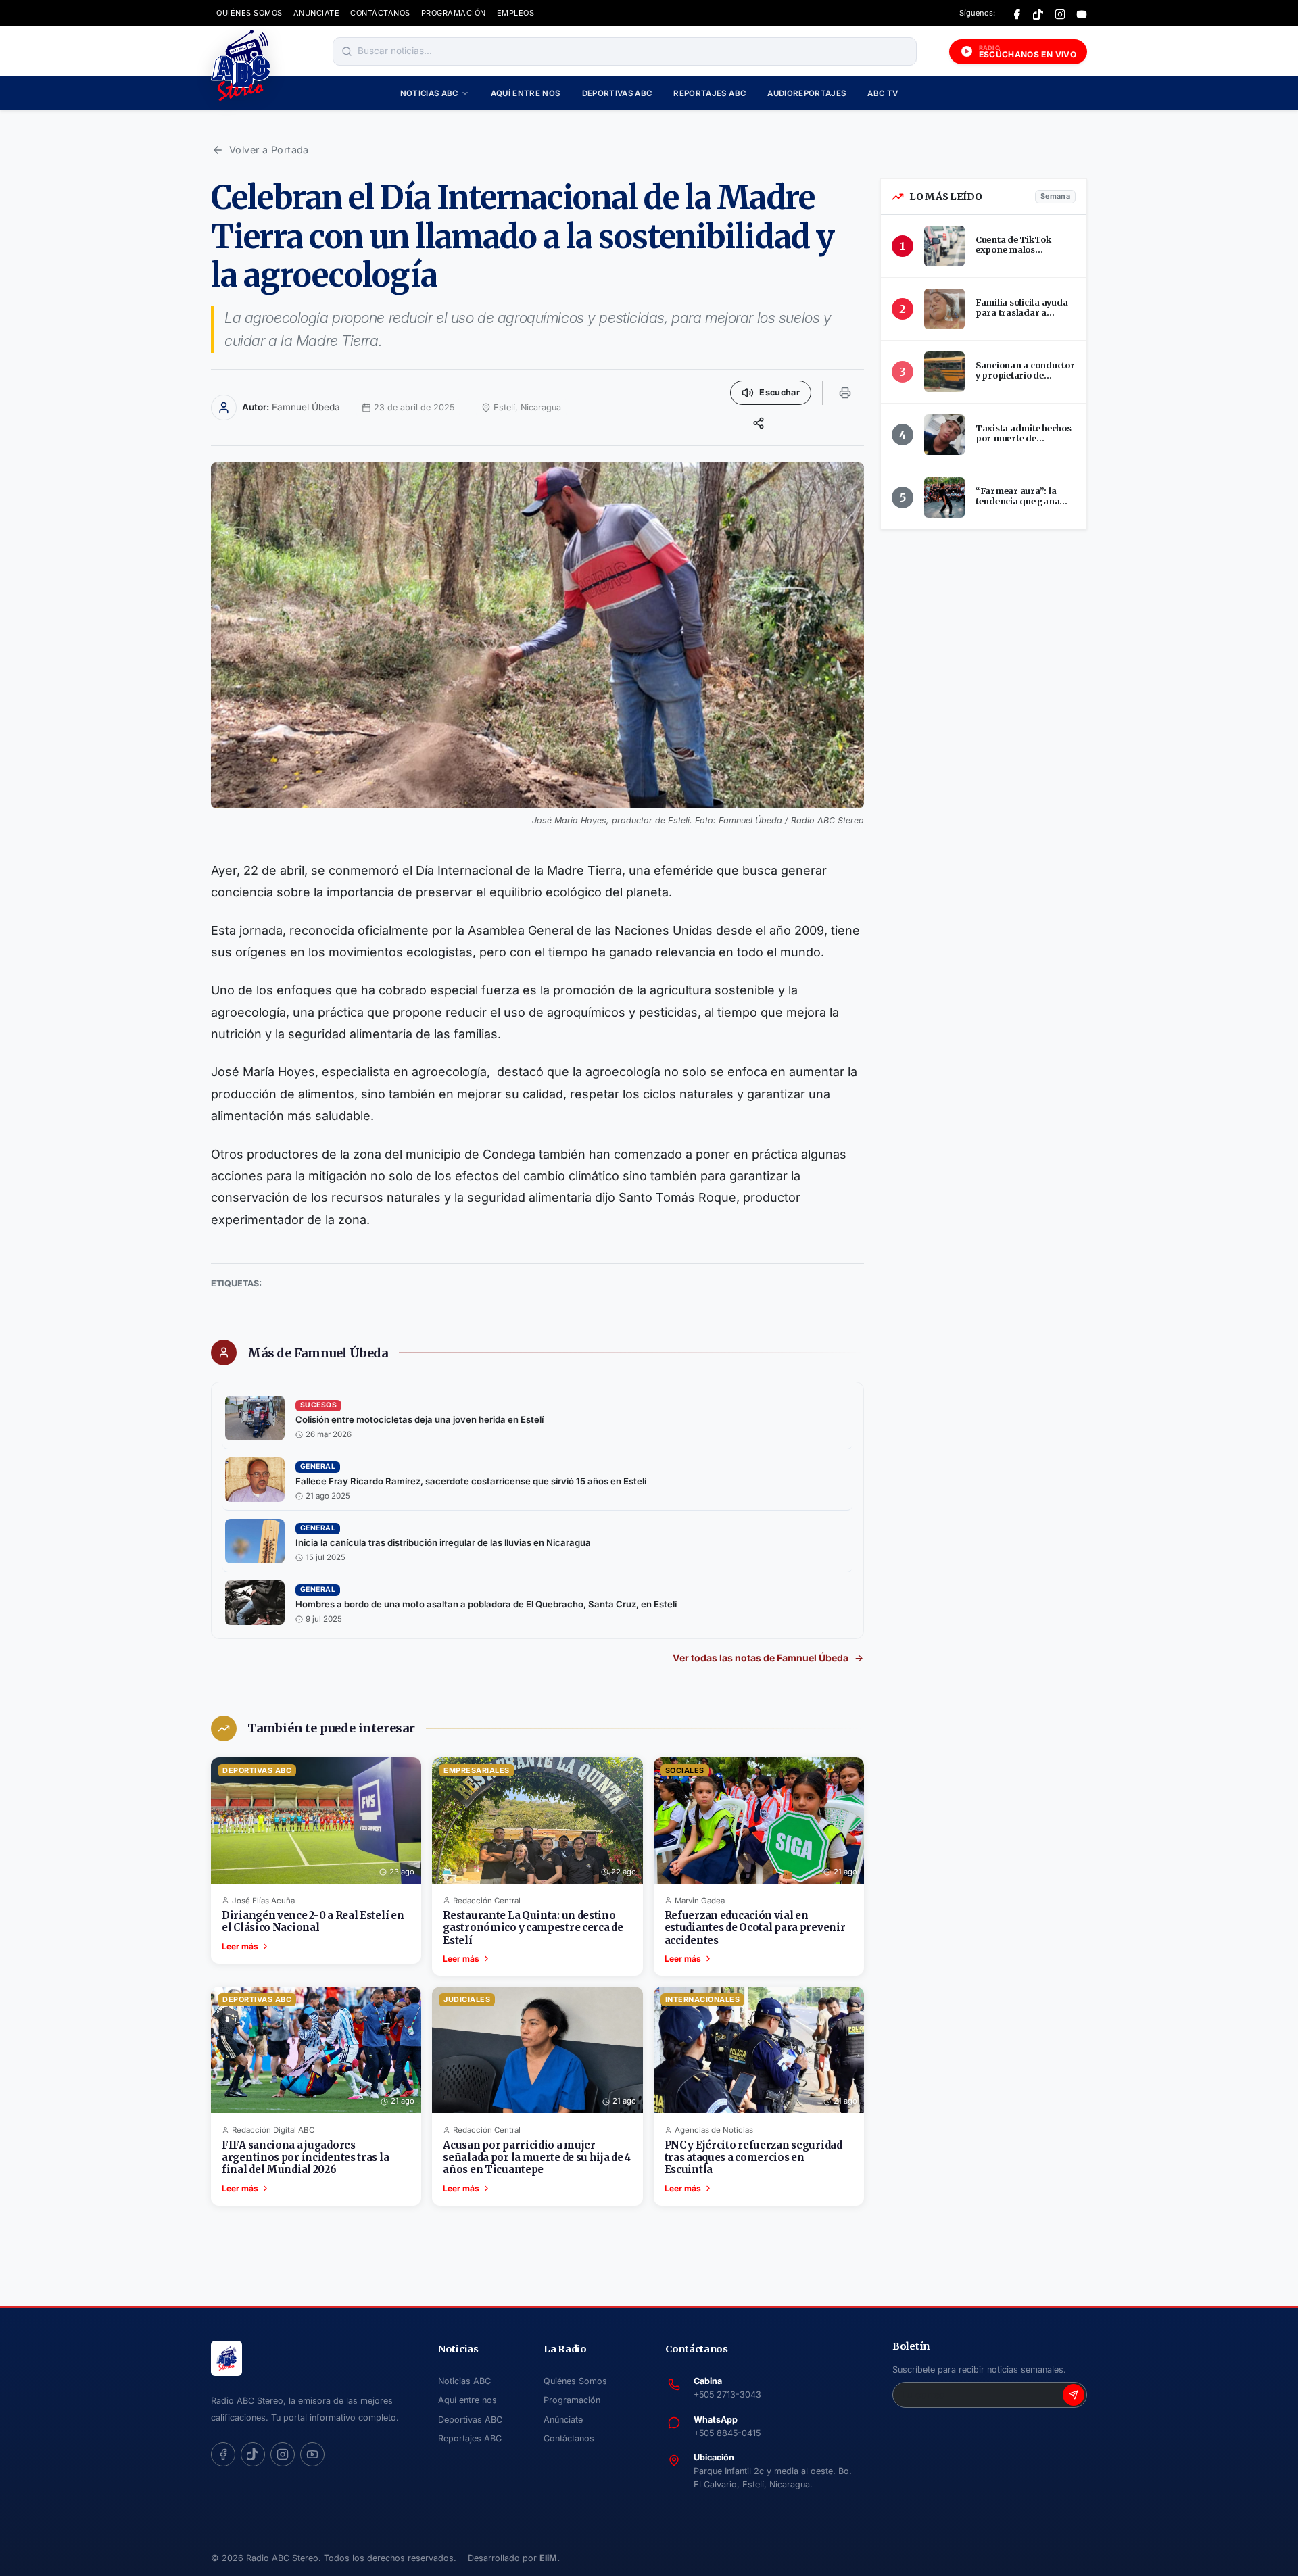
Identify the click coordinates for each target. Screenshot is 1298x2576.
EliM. (550, 2558)
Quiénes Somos (575, 2381)
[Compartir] (759, 422)
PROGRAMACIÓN (454, 13)
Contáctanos (569, 2438)
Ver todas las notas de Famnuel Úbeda (761, 1658)
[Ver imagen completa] (537, 635)
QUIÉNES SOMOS (249, 13)
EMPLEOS (516, 13)
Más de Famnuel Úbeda (318, 1353)
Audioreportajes (807, 93)
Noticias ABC (429, 93)
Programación (572, 2400)
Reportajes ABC (710, 93)
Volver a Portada (269, 150)
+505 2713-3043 (727, 2395)
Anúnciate (563, 2420)
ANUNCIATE (317, 13)
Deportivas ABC (617, 93)
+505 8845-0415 (727, 2433)
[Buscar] (347, 51)
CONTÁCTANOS (380, 13)
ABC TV (883, 93)
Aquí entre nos (526, 93)
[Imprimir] (845, 393)
